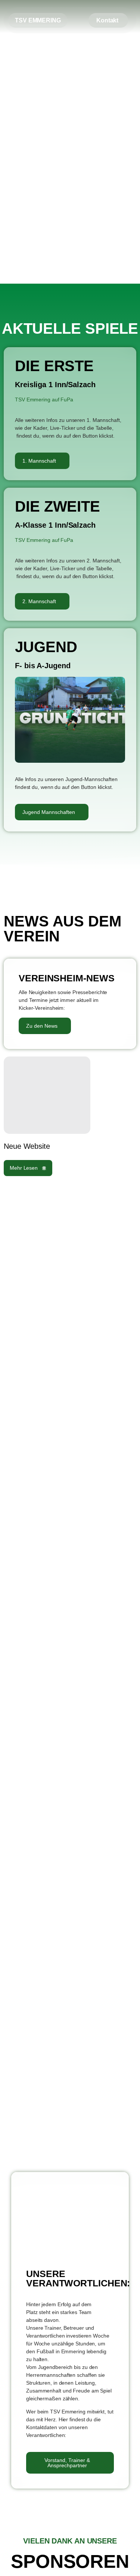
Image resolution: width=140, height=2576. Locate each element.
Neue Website (27, 1146)
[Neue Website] (47, 1095)
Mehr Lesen (24, 1168)
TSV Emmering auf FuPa (44, 399)
